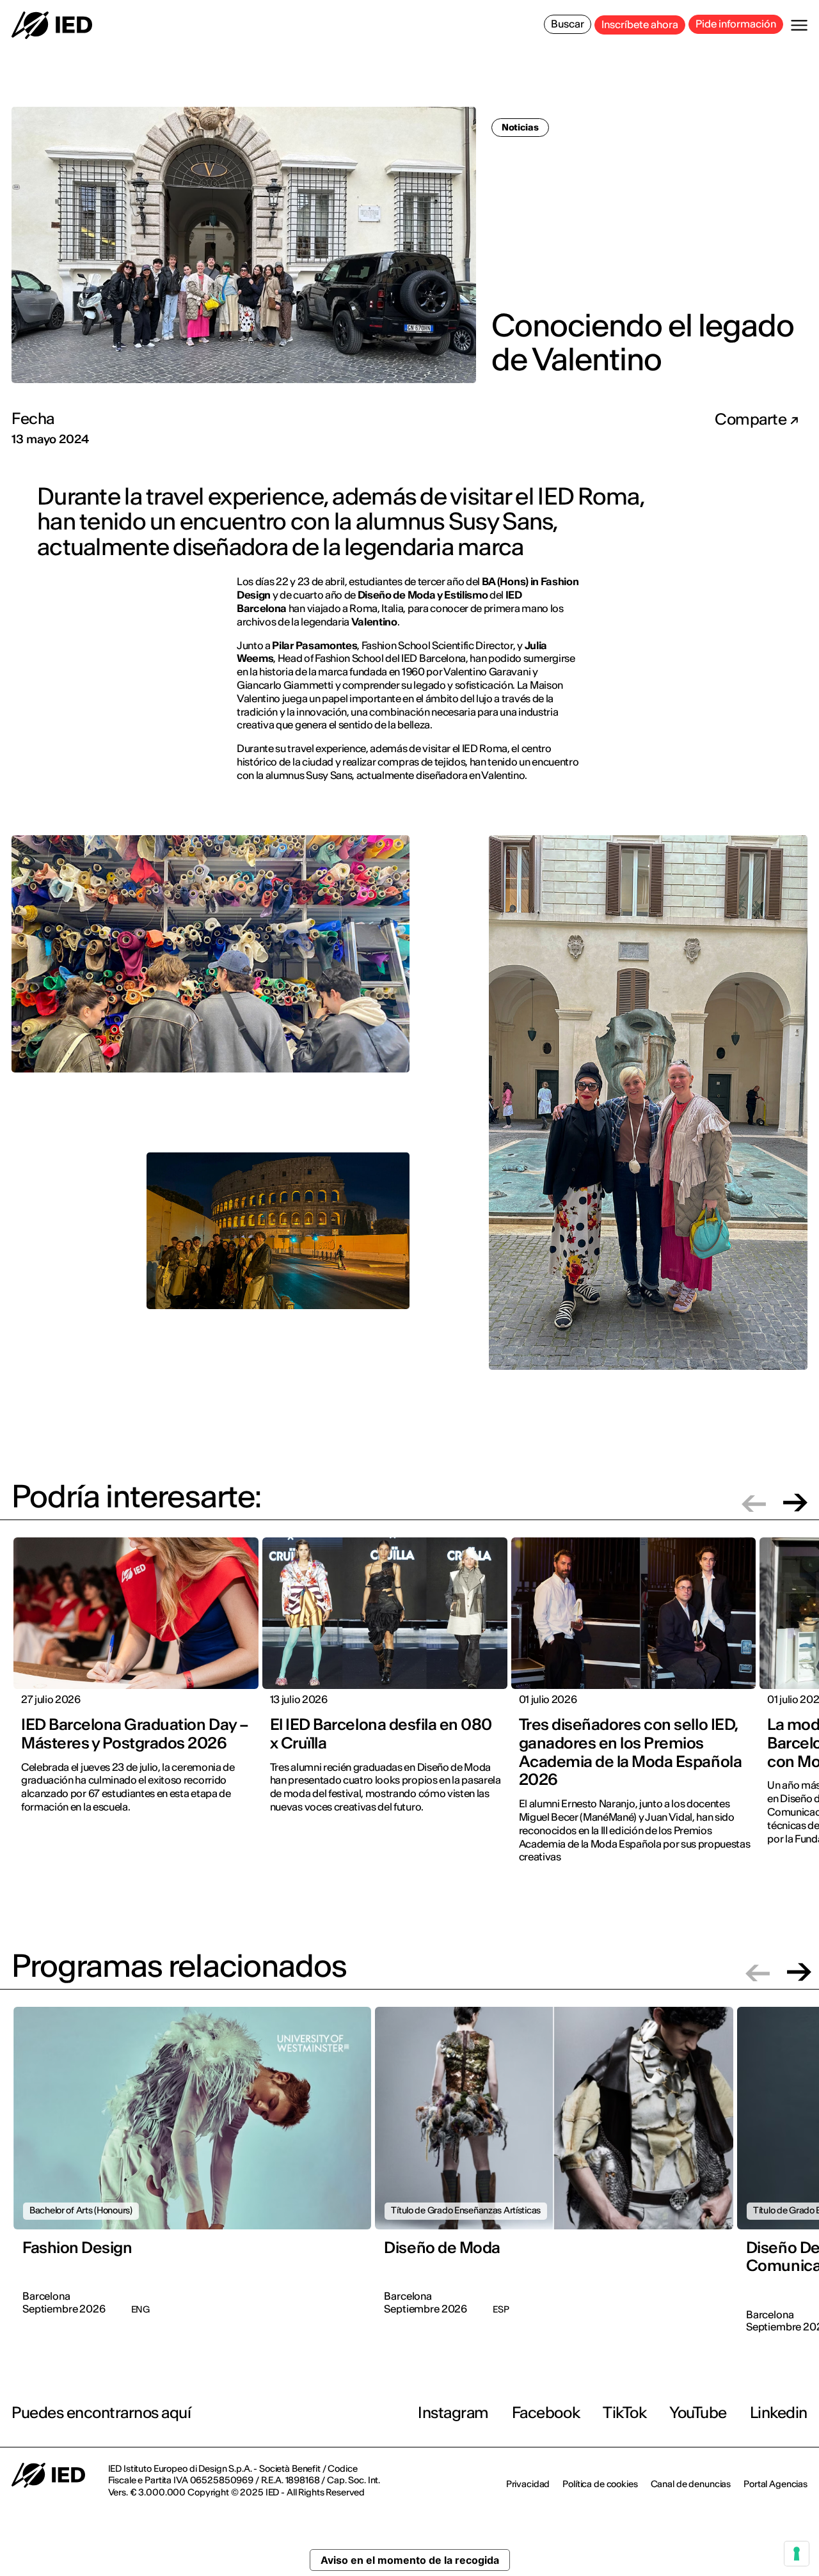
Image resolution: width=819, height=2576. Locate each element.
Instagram (453, 2413)
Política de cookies (600, 2484)
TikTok (624, 2413)
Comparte (752, 420)
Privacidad (528, 2484)
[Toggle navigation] (799, 25)
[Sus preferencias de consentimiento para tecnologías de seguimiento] (797, 2554)
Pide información (736, 24)
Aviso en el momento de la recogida (410, 2560)
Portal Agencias (775, 2484)
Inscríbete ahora (640, 24)
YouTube (698, 2413)
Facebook (546, 2413)
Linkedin (779, 2413)
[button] (754, 1503)
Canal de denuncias (691, 2484)
